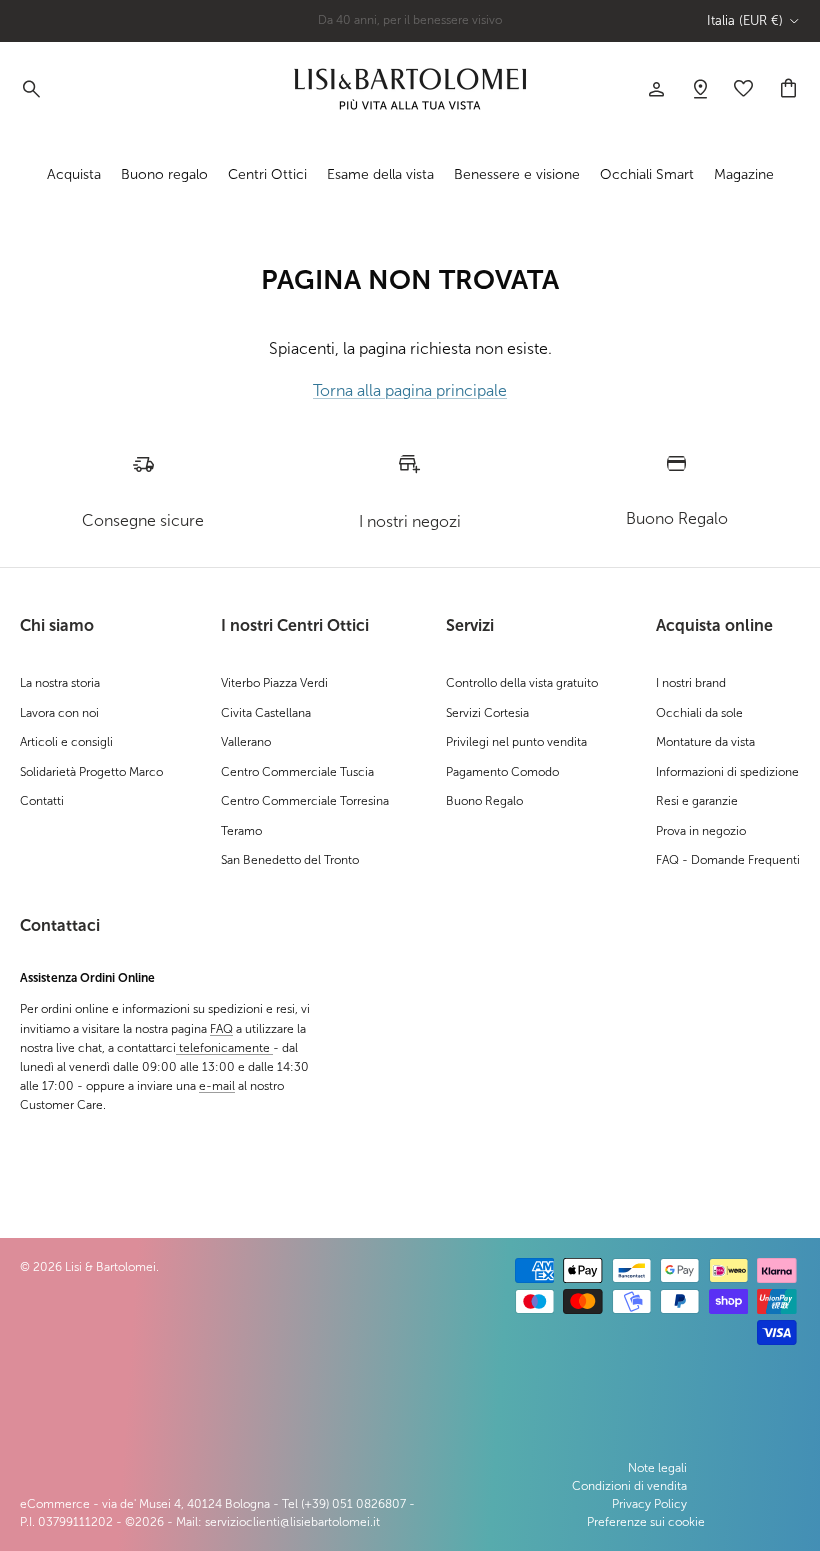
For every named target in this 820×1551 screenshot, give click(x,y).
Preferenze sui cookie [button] (646, 1522)
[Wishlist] (700, 89)
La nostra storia (60, 683)
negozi (448, 27)
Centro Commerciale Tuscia (297, 772)
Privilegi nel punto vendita (516, 742)
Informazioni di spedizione (727, 772)
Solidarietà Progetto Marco (91, 772)
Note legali (657, 1468)
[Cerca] (30, 89)
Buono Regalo (484, 801)
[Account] (656, 89)
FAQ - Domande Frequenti (728, 860)
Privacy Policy (649, 1504)
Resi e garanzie (697, 801)
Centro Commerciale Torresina (305, 801)
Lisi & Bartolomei (110, 1267)
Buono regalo (164, 174)
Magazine (744, 174)
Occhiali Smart (647, 174)
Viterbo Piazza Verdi (274, 683)
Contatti (42, 801)
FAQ (221, 1029)
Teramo (241, 831)
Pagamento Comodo (502, 772)
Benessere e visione (517, 174)
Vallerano (246, 742)
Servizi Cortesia (487, 713)
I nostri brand (691, 683)
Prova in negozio (701, 831)
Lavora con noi (59, 713)
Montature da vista (705, 742)
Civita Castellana (266, 713)
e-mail (217, 1086)
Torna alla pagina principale (410, 390)
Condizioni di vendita (629, 1486)
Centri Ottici (267, 174)
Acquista (74, 174)
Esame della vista (380, 174)
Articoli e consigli (66, 742)
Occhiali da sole (699, 713)
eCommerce (55, 1504)
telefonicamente (224, 1048)
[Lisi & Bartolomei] (410, 89)
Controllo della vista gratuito (522, 683)
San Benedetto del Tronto (290, 860)
